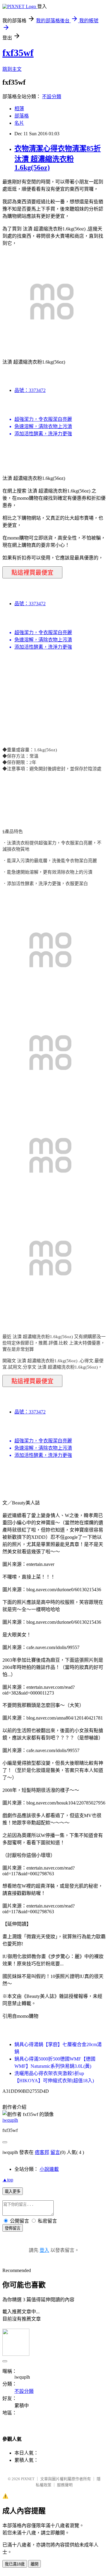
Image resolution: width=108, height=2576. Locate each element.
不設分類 (52, 97)
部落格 (22, 116)
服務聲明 (65, 2485)
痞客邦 (42, 2152)
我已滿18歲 (15, 2564)
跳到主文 (12, 69)
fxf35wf (18, 53)
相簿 (19, 109)
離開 (34, 2564)
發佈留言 (13, 2228)
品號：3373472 (30, 390)
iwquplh (10, 2120)
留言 (55, 2152)
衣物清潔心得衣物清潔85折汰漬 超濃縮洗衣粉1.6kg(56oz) (58, 158)
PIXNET (28, 2479)
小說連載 (49, 2169)
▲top (8, 2180)
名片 (19, 123)
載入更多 (13, 2191)
